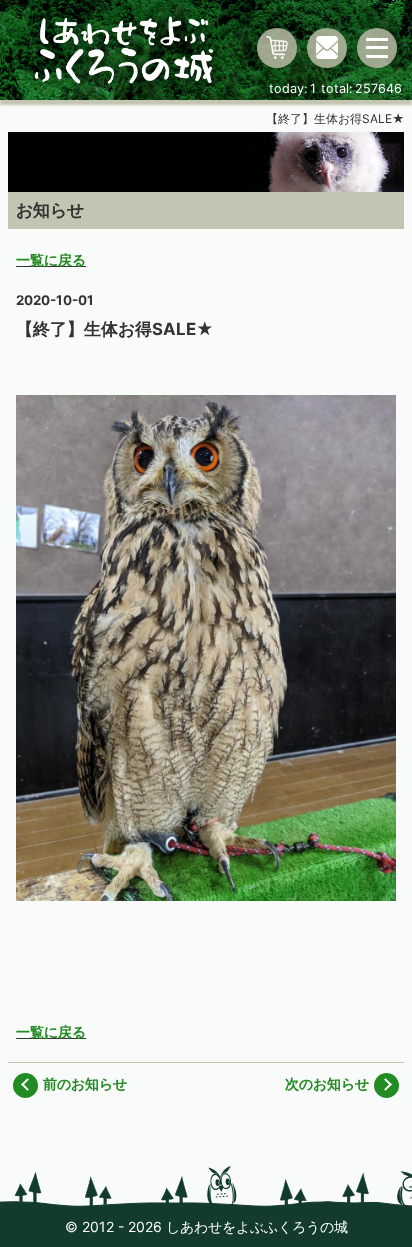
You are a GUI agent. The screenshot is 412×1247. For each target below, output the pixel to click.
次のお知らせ (327, 1083)
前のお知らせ (85, 1083)
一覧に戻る (51, 259)
